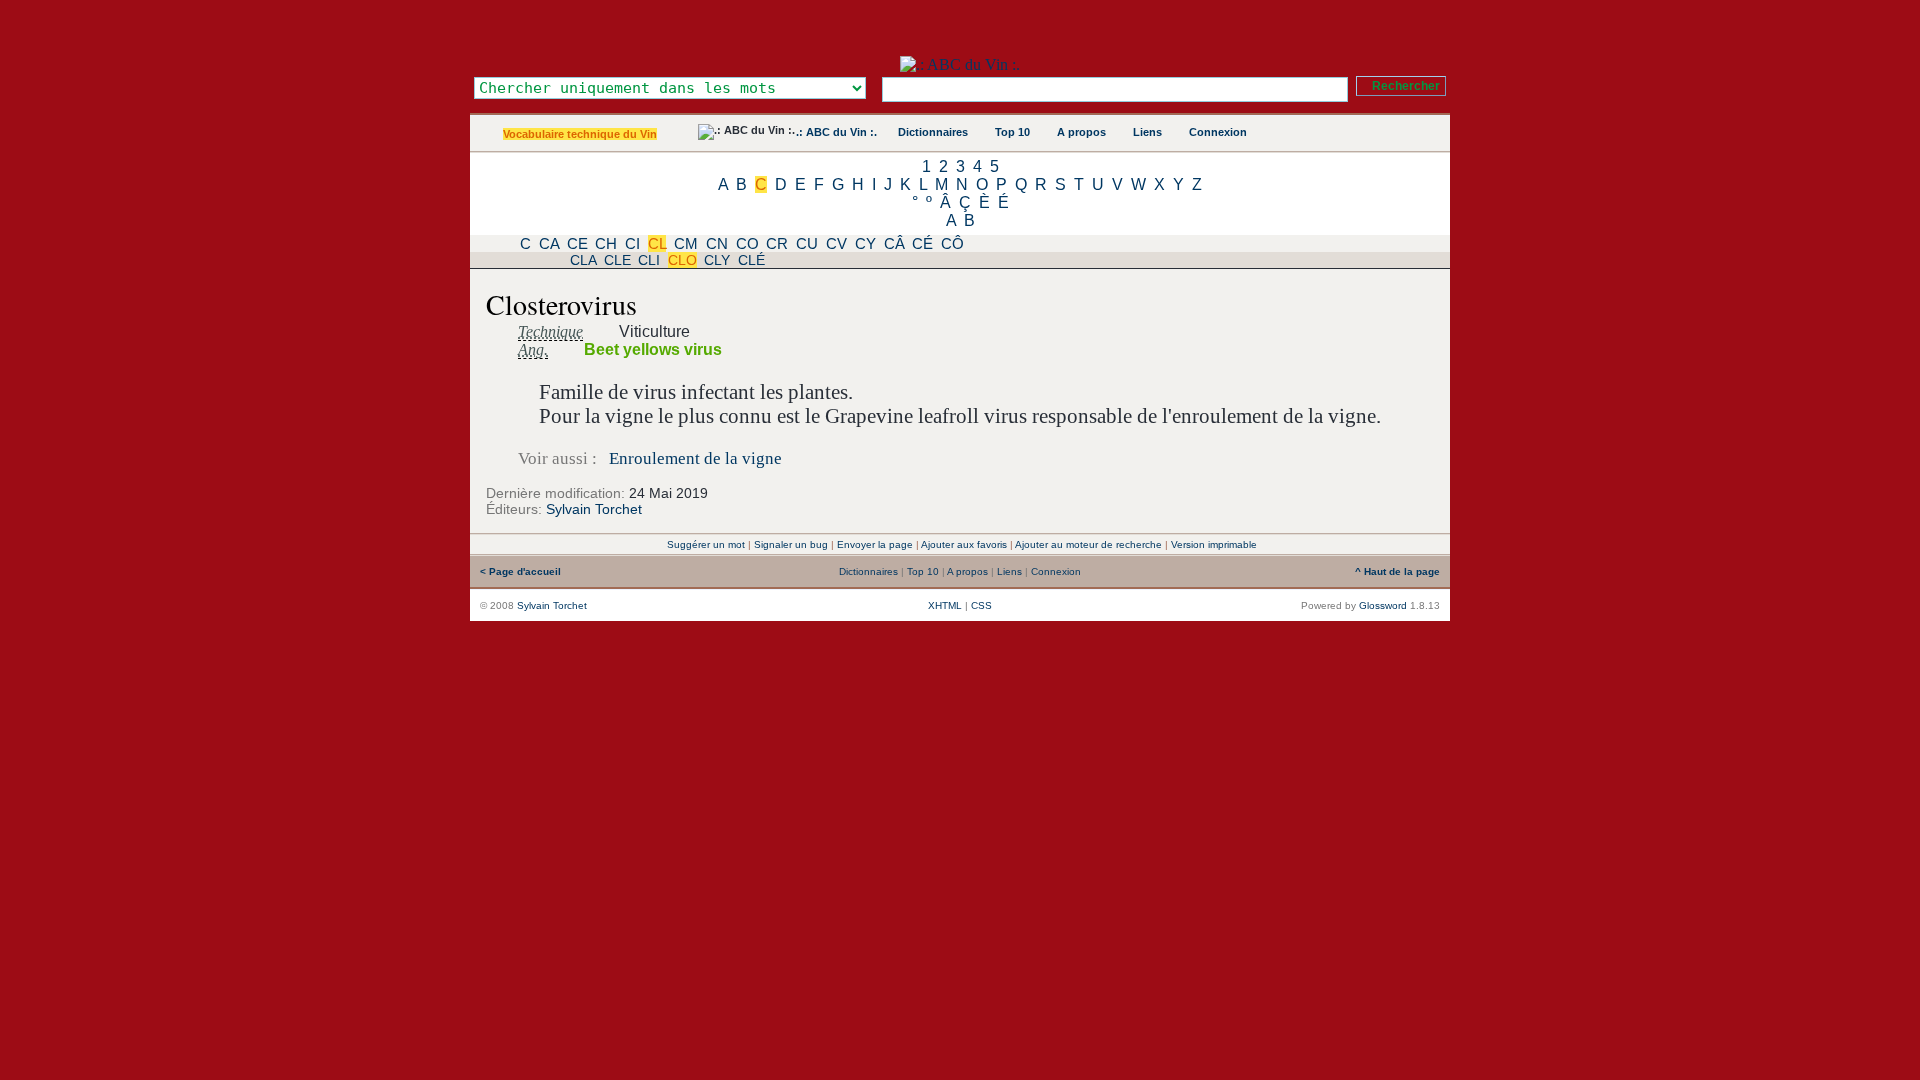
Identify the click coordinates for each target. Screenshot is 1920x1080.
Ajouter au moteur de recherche (1088, 544)
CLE (617, 260)
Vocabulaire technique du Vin (580, 134)
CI (632, 243)
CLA (583, 260)
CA (549, 243)
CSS (981, 605)
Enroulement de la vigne (695, 458)
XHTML (945, 605)
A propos (1081, 132)
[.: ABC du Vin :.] (960, 64)
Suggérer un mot (706, 544)
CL (657, 243)
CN (717, 243)
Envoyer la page (875, 544)
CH (606, 243)
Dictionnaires (933, 132)
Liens (1147, 132)
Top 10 (1012, 132)
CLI (649, 260)
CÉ (922, 243)
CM (686, 243)
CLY (717, 260)
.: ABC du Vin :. (836, 132)
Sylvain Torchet (594, 509)
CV (836, 243)
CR (777, 243)
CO (747, 243)
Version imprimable (1214, 544)
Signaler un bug (791, 544)
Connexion (1218, 132)
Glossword (1383, 605)
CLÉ (751, 260)
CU (807, 243)
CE (577, 243)
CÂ (894, 243)
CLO (682, 260)
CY (865, 243)
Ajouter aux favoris (964, 544)
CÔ (952, 243)
